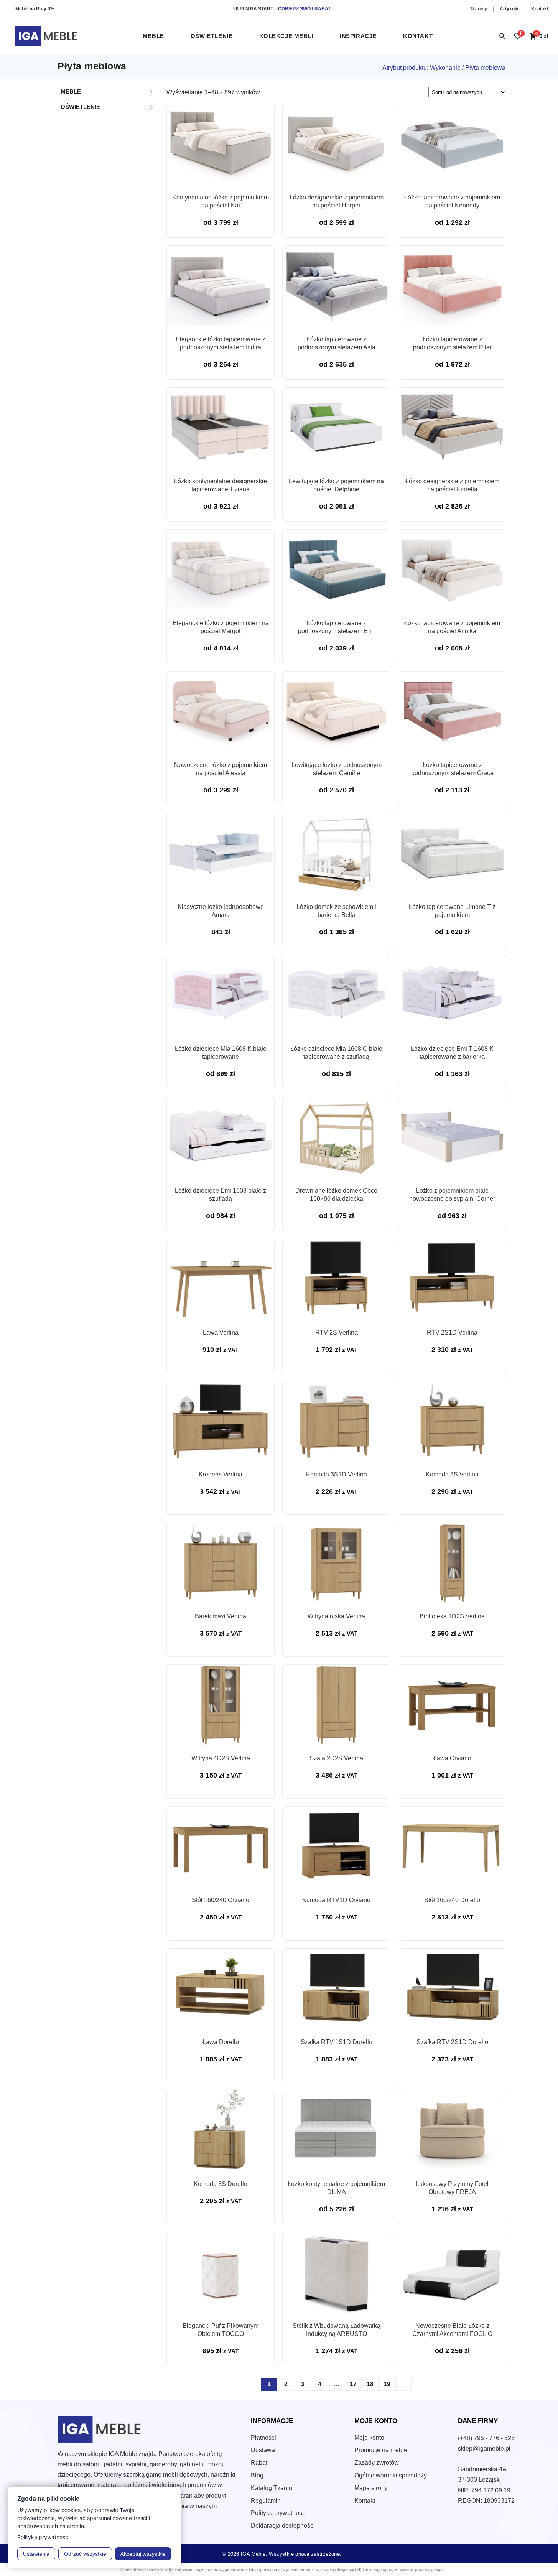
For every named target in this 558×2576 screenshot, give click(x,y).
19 (387, 2384)
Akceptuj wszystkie (143, 2554)
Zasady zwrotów (377, 2463)
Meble (153, 36)
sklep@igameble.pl (484, 2448)
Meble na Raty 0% (35, 9)
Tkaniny (479, 9)
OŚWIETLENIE (80, 107)
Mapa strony (371, 2488)
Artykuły (510, 9)
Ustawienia (36, 2554)
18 (370, 2384)
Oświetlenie (212, 36)
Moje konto (369, 2438)
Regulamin (266, 2501)
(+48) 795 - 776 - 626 (486, 2438)
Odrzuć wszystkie (85, 2554)
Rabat (259, 2463)
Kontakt (540, 9)
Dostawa (263, 2450)
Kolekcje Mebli (286, 36)
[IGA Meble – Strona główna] (46, 36)
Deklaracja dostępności (283, 2526)
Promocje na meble (381, 2450)
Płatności (263, 2438)
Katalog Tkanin (272, 2488)
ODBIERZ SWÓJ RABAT (304, 9)
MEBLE (71, 91)
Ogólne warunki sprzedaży (391, 2475)
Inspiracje (358, 36)
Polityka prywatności (279, 2513)
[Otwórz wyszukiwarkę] (502, 36)
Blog (257, 2475)
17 (353, 2384)
